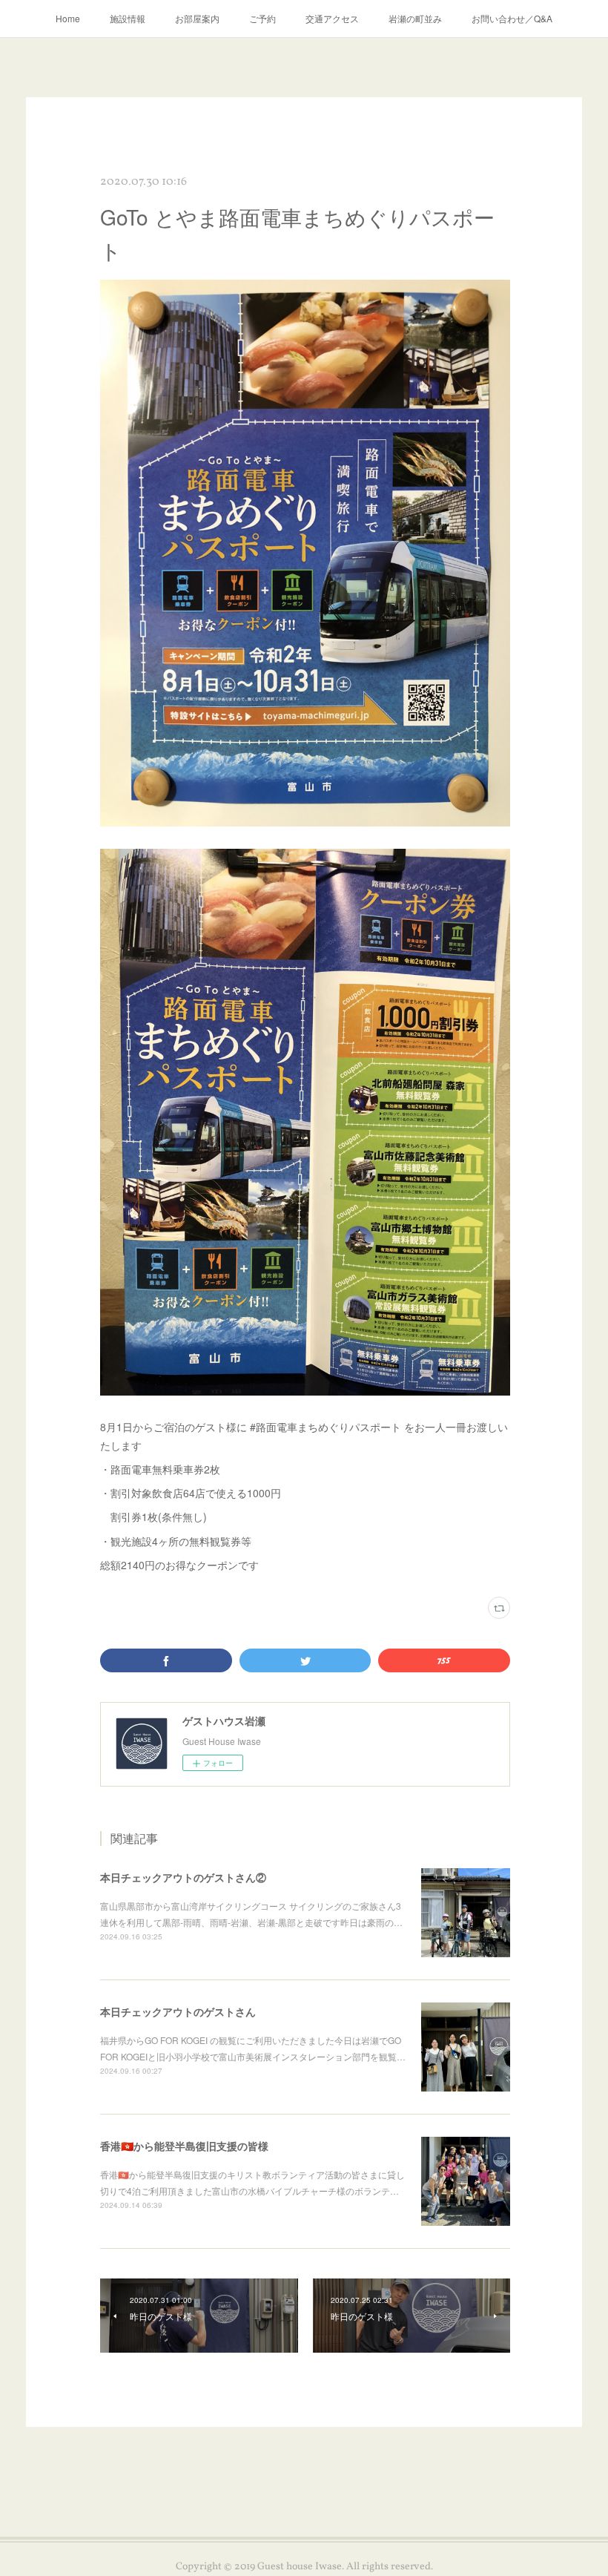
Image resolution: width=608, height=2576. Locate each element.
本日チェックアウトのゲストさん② (183, 1877)
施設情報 (128, 18)
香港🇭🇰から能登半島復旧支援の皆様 (184, 2146)
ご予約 (262, 18)
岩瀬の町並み (415, 18)
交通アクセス (332, 18)
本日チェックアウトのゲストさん (178, 2011)
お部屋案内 (197, 18)
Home (68, 18)
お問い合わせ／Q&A (512, 18)
